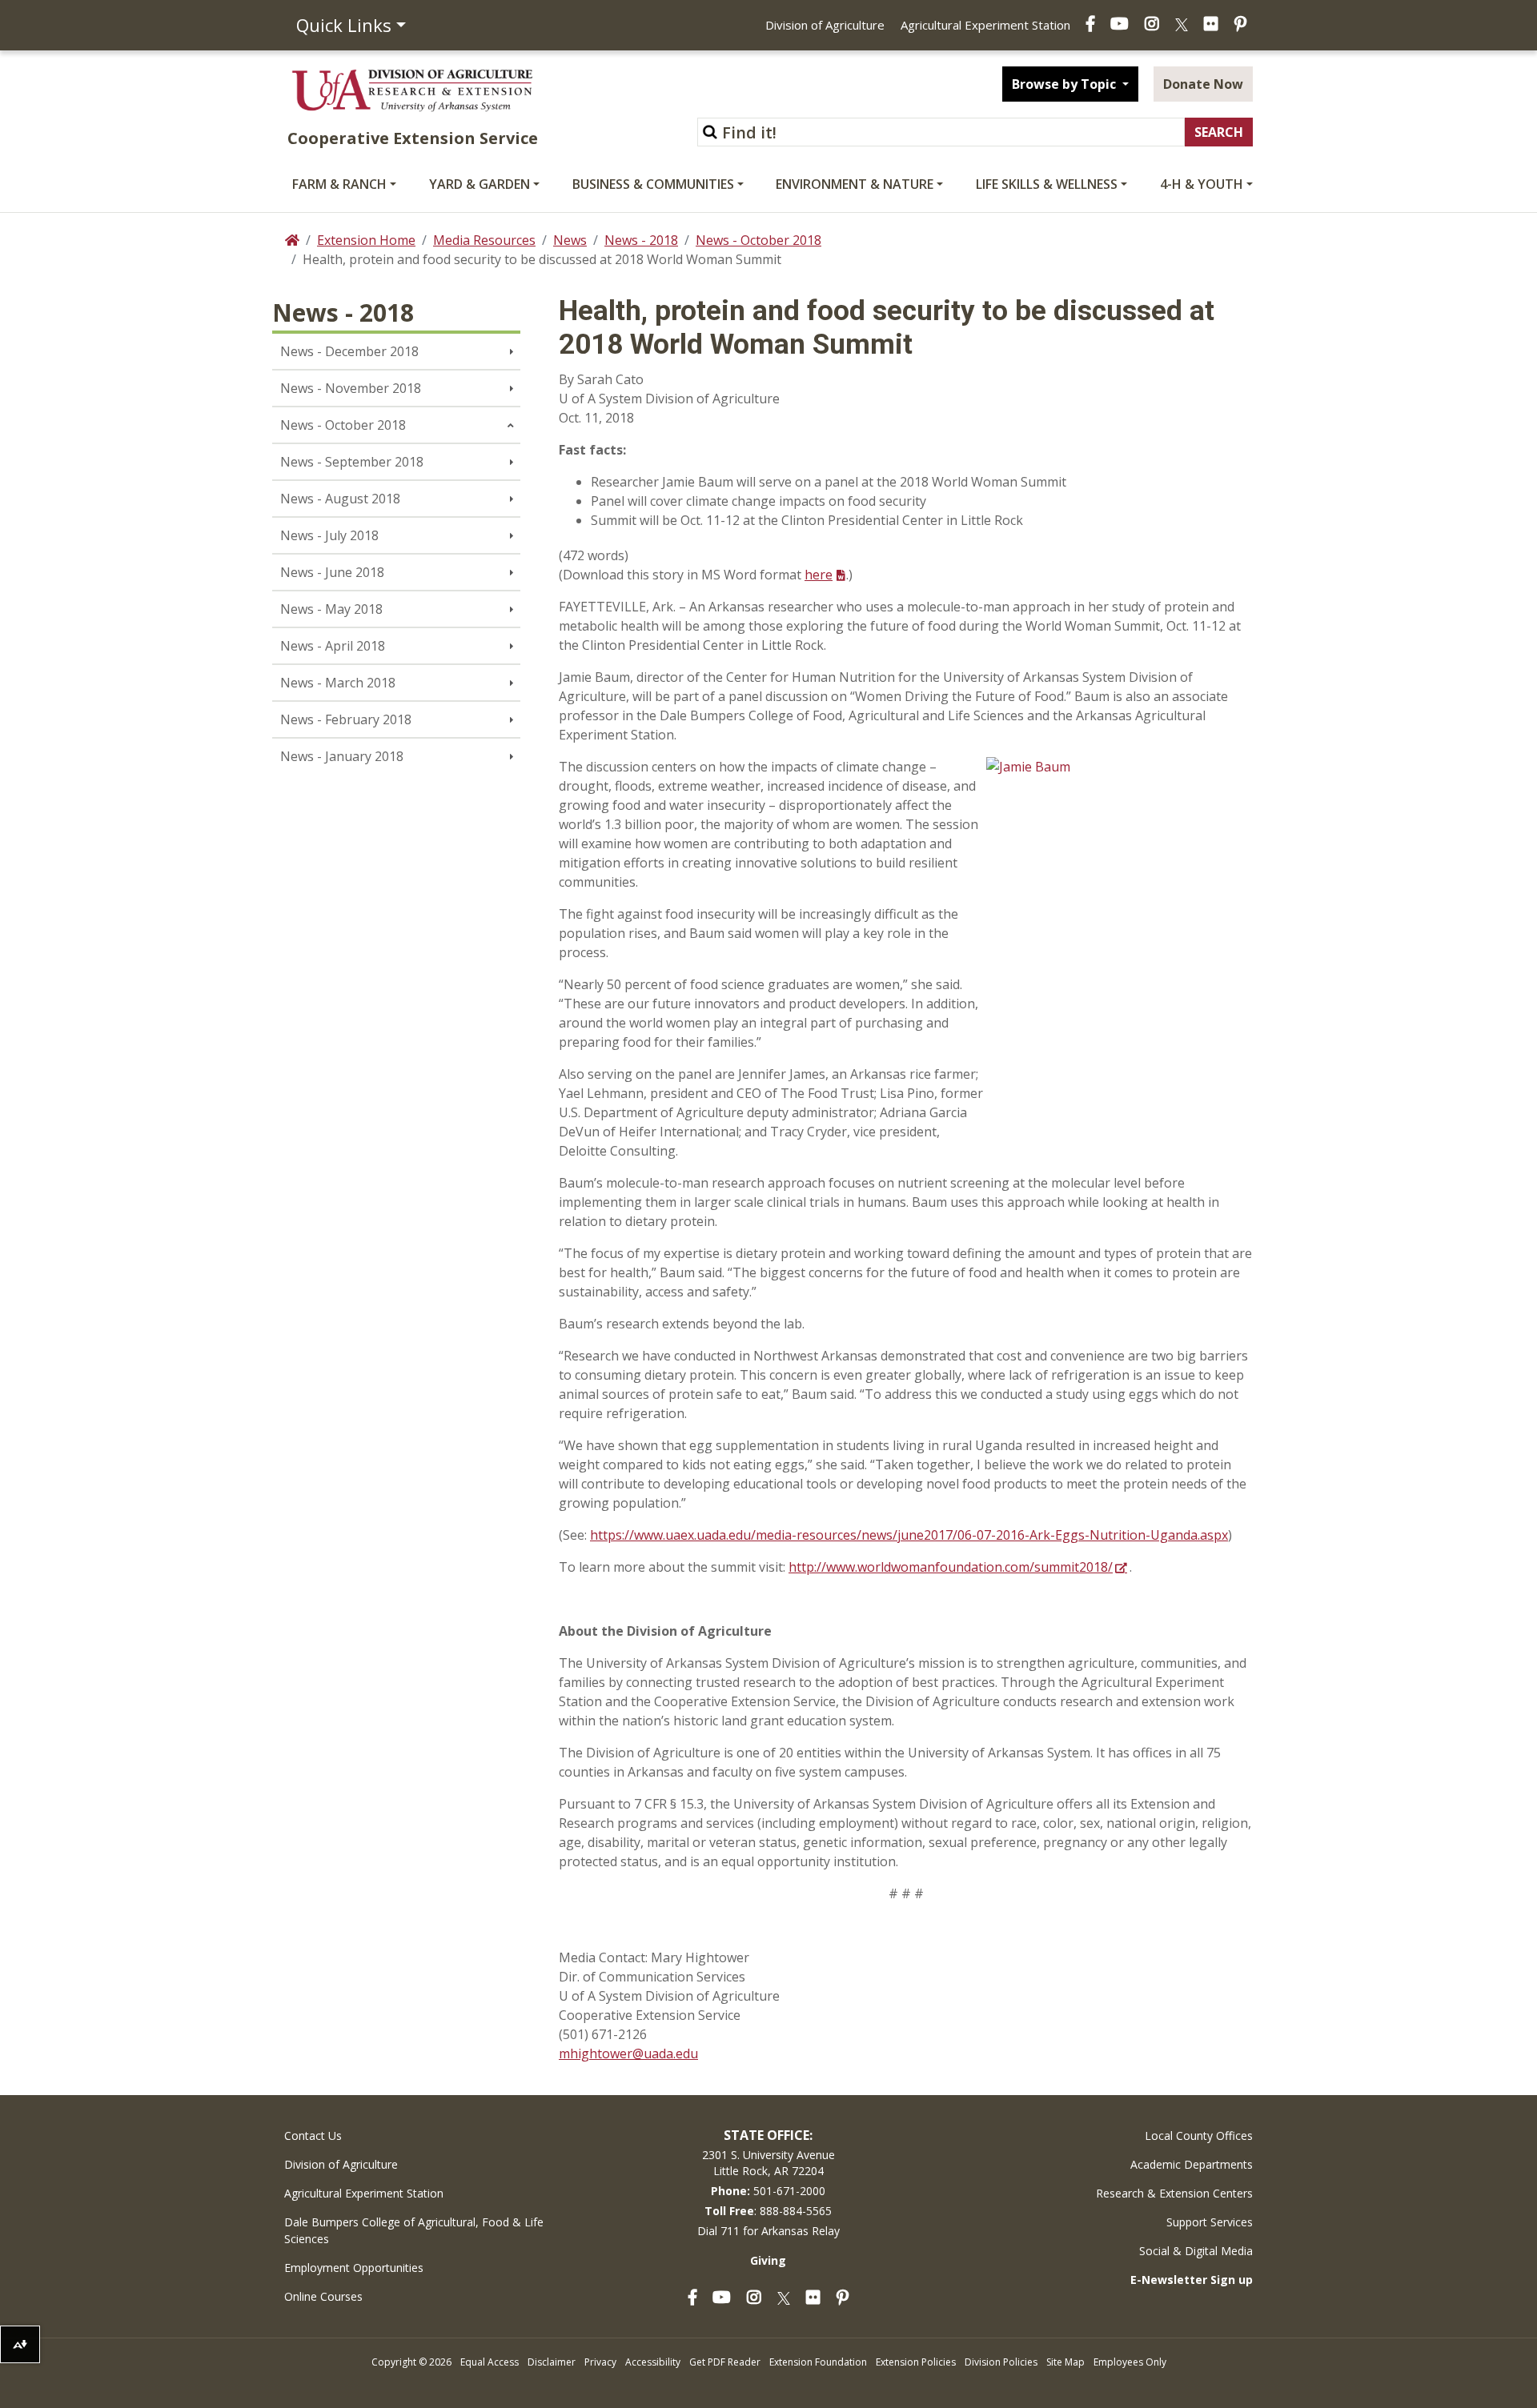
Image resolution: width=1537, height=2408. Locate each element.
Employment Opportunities (354, 2268)
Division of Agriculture (825, 25)
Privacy (600, 2362)
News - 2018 (641, 240)
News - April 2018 (333, 646)
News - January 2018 (342, 756)
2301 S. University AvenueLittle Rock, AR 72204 (768, 2163)
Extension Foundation (818, 2362)
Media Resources (484, 240)
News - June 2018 (332, 572)
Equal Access (490, 2362)
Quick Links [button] (344, 25)
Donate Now (1203, 84)
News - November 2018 (351, 388)
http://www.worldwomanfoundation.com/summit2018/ (951, 1567)
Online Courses (323, 2296)
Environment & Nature (855, 184)
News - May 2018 (331, 609)
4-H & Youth (1202, 184)
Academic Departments (1192, 2164)
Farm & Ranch (339, 184)
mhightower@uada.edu (628, 2053)
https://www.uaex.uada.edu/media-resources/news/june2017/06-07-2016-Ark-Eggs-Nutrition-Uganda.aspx (909, 1535)
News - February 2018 (346, 719)
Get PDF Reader (725, 2362)
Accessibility (653, 2362)
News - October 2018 (758, 240)
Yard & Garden (480, 184)
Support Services (1210, 2222)
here (819, 575)
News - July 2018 (329, 535)
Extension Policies (916, 2362)
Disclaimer (552, 2362)
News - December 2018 (349, 351)
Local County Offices (1199, 2136)
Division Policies (1001, 2362)
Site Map (1065, 2362)
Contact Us (313, 2136)
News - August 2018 (340, 499)
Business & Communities (653, 184)
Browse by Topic (1065, 84)
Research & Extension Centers (1174, 2193)
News (570, 240)
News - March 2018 (338, 683)
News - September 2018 (352, 462)
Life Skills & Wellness (1047, 184)
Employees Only (1130, 2362)
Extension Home (366, 240)
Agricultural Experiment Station (985, 25)
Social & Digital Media (1196, 2251)
